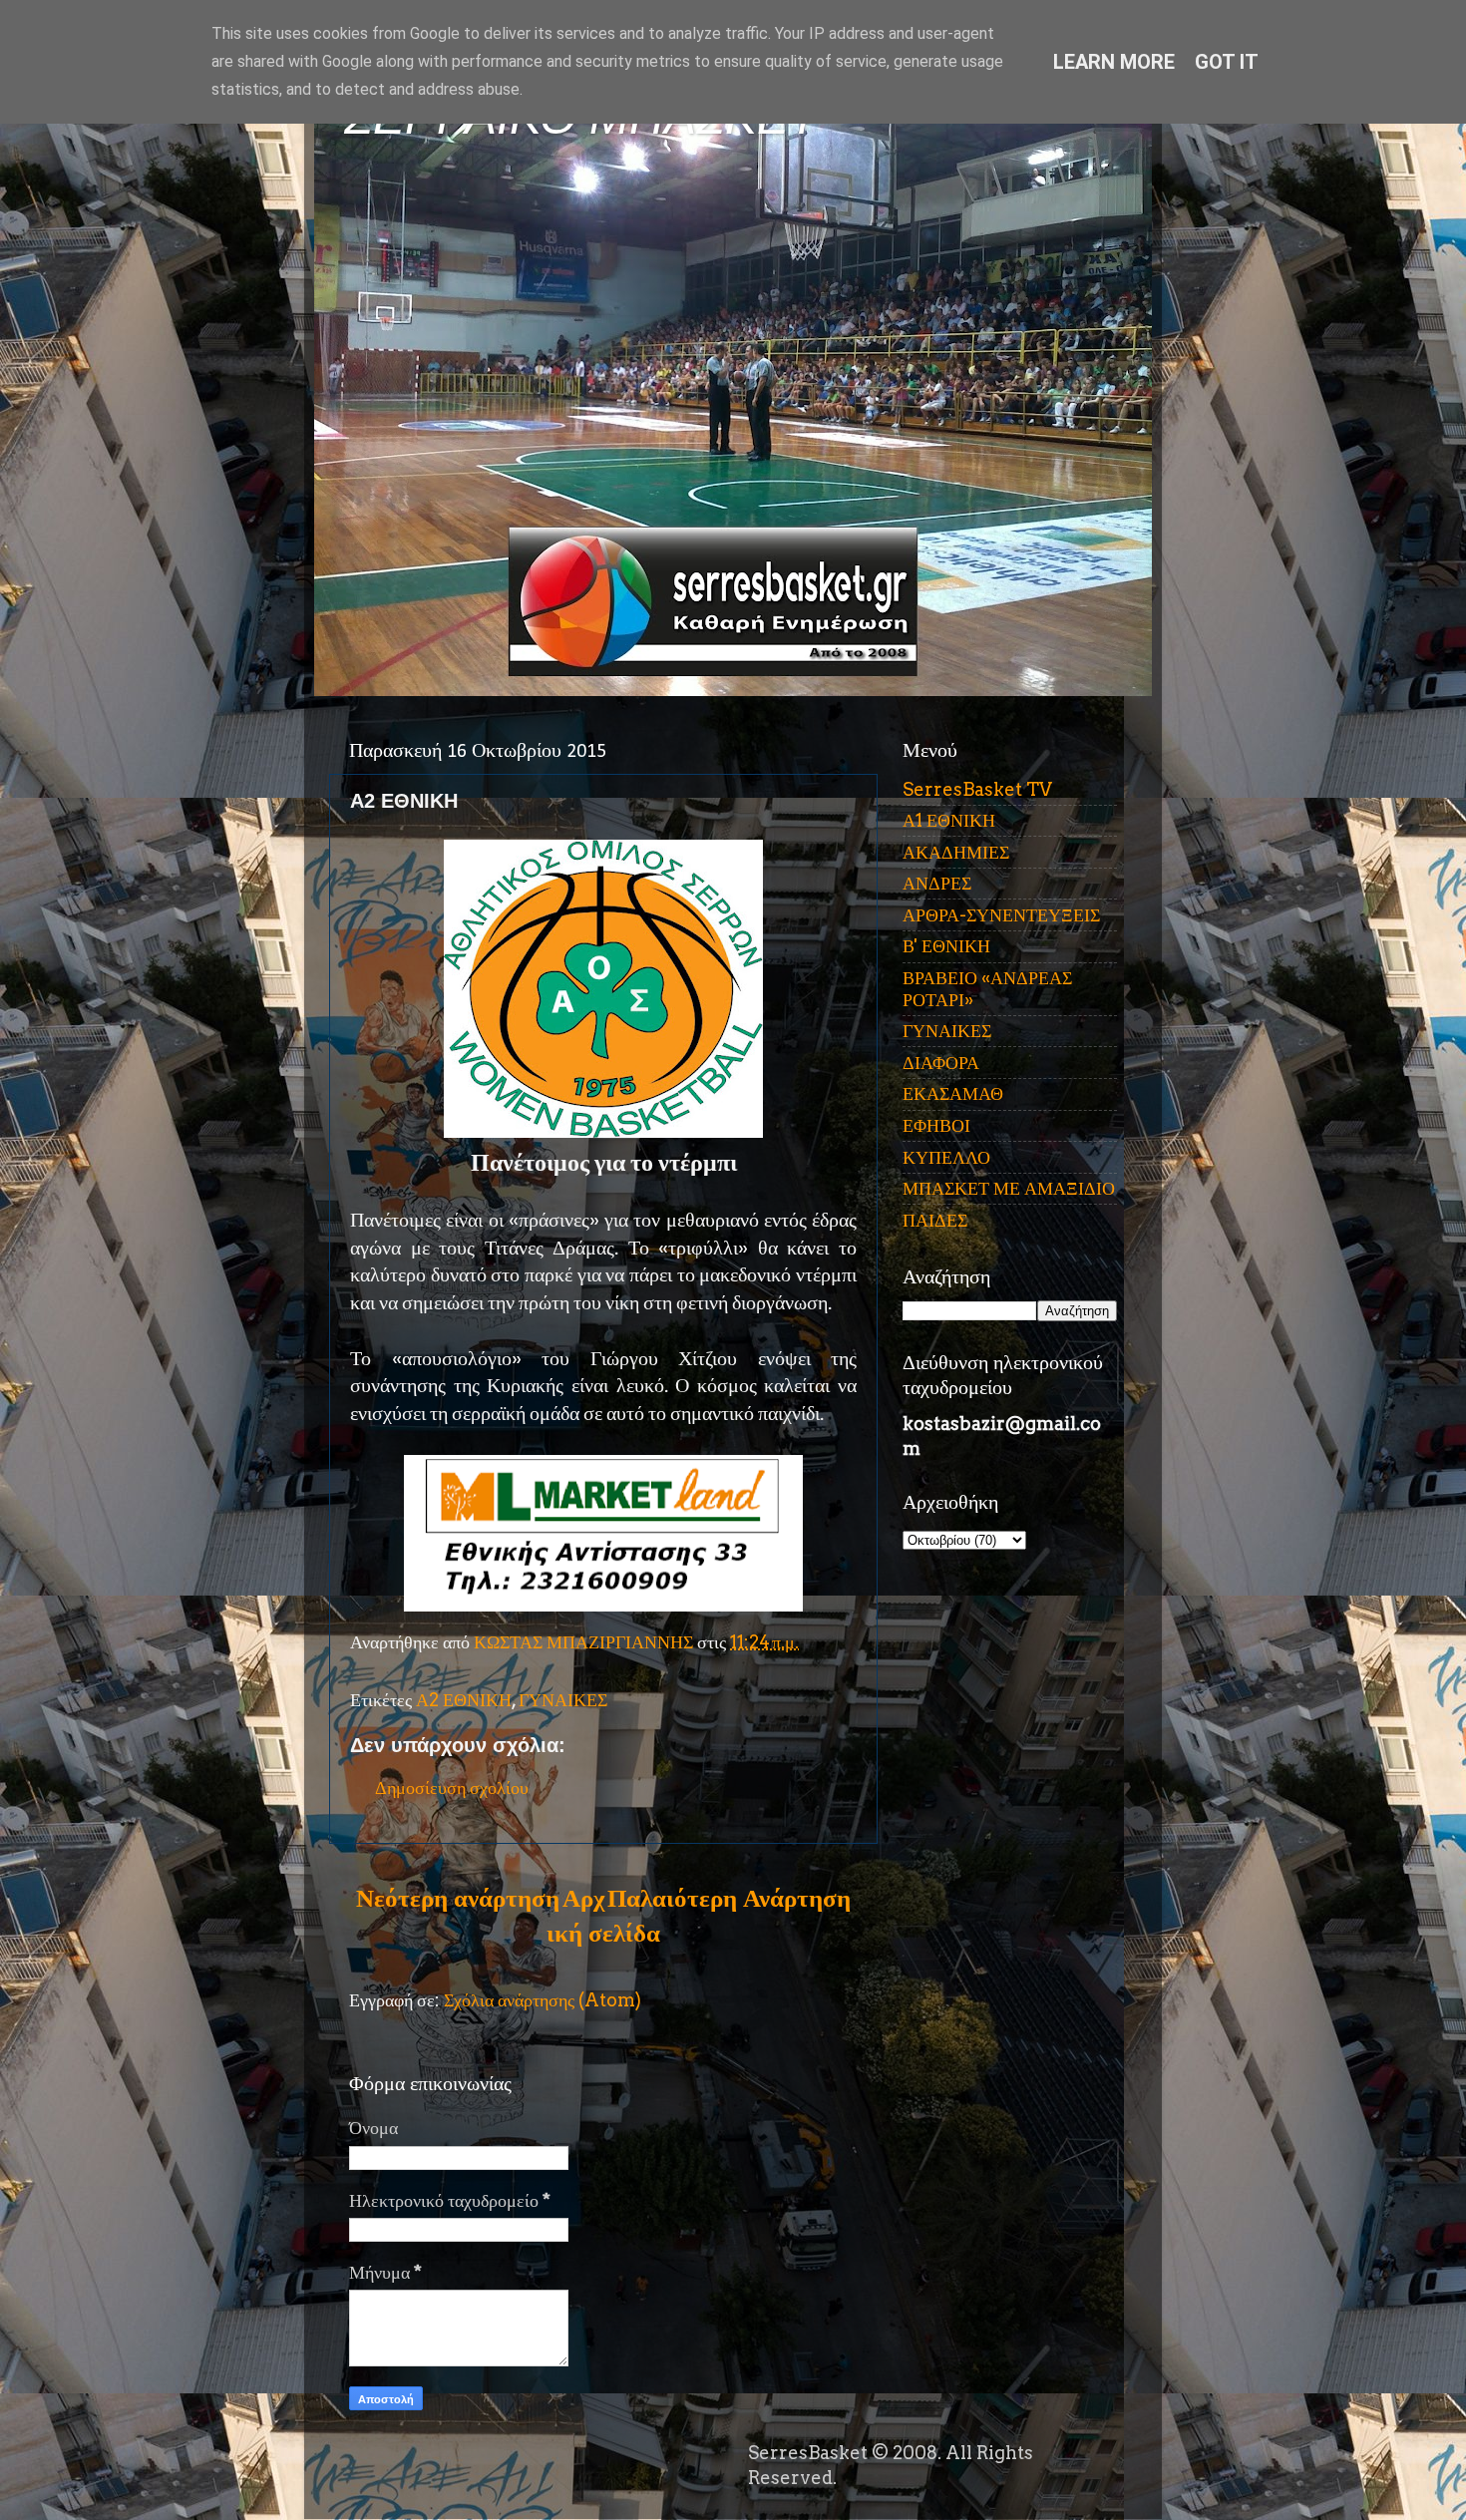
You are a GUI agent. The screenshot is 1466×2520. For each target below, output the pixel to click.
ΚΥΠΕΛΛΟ (946, 1157)
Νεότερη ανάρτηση (458, 1898)
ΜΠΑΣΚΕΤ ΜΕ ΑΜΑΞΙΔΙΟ (1009, 1188)
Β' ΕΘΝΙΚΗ (946, 946)
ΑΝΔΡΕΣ (937, 883)
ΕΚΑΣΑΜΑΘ (953, 1093)
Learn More (1114, 62)
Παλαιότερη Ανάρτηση (729, 1898)
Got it (1227, 62)
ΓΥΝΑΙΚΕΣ (563, 1700)
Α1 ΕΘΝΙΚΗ (949, 820)
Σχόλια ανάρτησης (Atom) (543, 2000)
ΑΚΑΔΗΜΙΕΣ (956, 852)
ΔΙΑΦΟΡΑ (941, 1063)
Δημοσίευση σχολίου (452, 1788)
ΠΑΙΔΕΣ (935, 1220)
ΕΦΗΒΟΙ (936, 1125)
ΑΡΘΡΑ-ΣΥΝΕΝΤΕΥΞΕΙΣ (1001, 915)
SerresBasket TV (977, 789)
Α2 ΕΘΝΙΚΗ (464, 1700)
